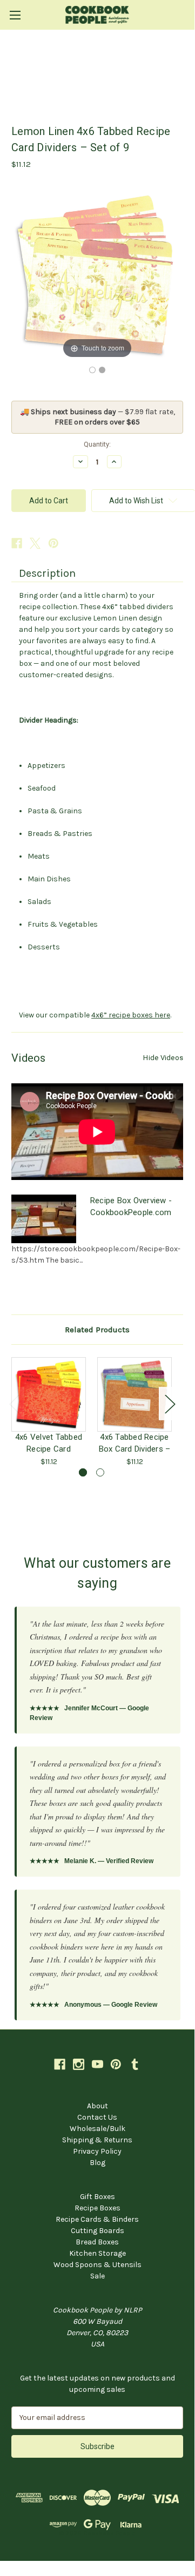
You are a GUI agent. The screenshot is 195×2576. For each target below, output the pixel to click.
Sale (97, 2276)
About (97, 2106)
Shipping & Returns (97, 2140)
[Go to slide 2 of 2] (100, 1472)
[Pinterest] (53, 543)
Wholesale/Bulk (97, 2129)
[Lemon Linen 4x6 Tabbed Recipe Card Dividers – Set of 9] (92, 370)
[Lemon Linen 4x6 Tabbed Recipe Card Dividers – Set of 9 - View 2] (102, 370)
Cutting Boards (97, 2231)
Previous (14, 1403)
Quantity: (97, 444)
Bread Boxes (97, 2242)
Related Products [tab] (97, 1330)
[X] (35, 543)
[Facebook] (17, 543)
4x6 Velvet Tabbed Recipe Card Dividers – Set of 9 (49, 1443)
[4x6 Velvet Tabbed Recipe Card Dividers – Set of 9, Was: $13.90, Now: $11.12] (49, 1394)
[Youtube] (97, 2064)
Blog (97, 2163)
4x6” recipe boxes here (131, 1015)
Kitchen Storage (97, 2253)
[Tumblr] (135, 2064)
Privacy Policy (97, 2151)
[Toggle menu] (15, 15)
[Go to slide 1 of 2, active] (83, 1472)
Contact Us (97, 2117)
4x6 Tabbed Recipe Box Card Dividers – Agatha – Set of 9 (135, 1443)
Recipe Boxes (97, 2208)
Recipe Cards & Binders (97, 2219)
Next (170, 1403)
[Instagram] (79, 2064)
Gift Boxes (97, 2197)
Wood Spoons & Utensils (97, 2265)
